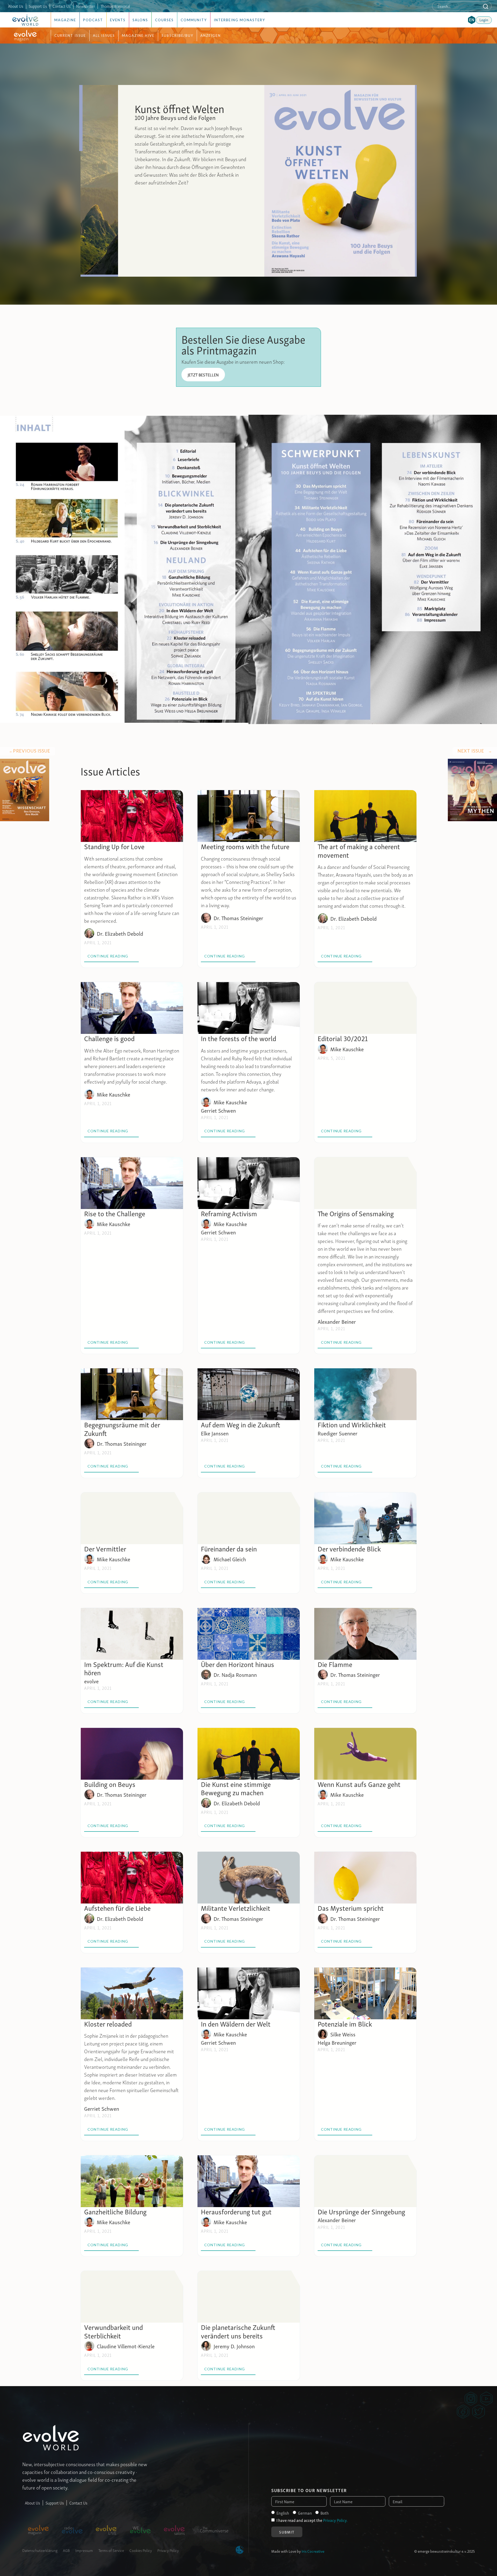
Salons (140, 20)
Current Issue (70, 35)
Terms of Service (111, 2550)
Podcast (93, 20)
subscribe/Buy (177, 35)
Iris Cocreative (313, 2551)
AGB (66, 2550)
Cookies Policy (141, 2550)
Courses (164, 20)
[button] (472, 20)
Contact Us (62, 6)
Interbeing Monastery (239, 20)
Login (484, 19)
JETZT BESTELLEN (203, 375)
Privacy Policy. (335, 2520)
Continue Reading (111, 956)
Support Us (38, 6)
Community (194, 20)
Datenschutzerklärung (40, 2550)
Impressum (84, 2550)
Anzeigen (211, 35)
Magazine (65, 20)
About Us (16, 6)
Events (118, 20)
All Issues (104, 35)
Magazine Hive (138, 35)
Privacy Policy (168, 2550)
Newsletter (86, 6)
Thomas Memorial (115, 6)
